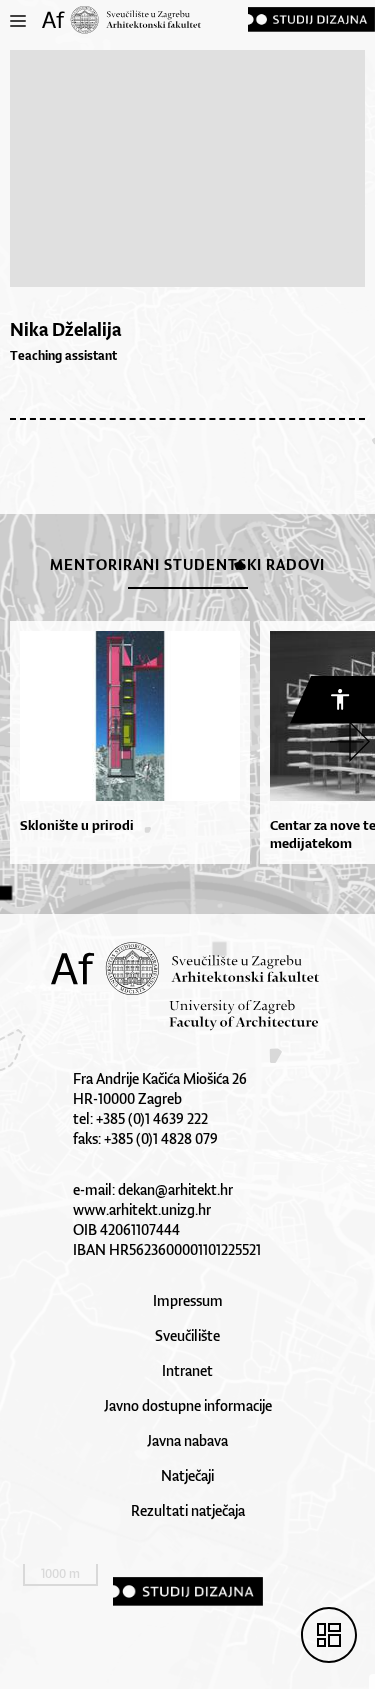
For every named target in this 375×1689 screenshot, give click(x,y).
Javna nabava (187, 1440)
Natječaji (187, 1475)
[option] (125, 742)
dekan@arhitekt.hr (175, 1189)
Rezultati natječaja (188, 1510)
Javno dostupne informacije (188, 1405)
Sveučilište (187, 1335)
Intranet (187, 1370)
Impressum (188, 1300)
